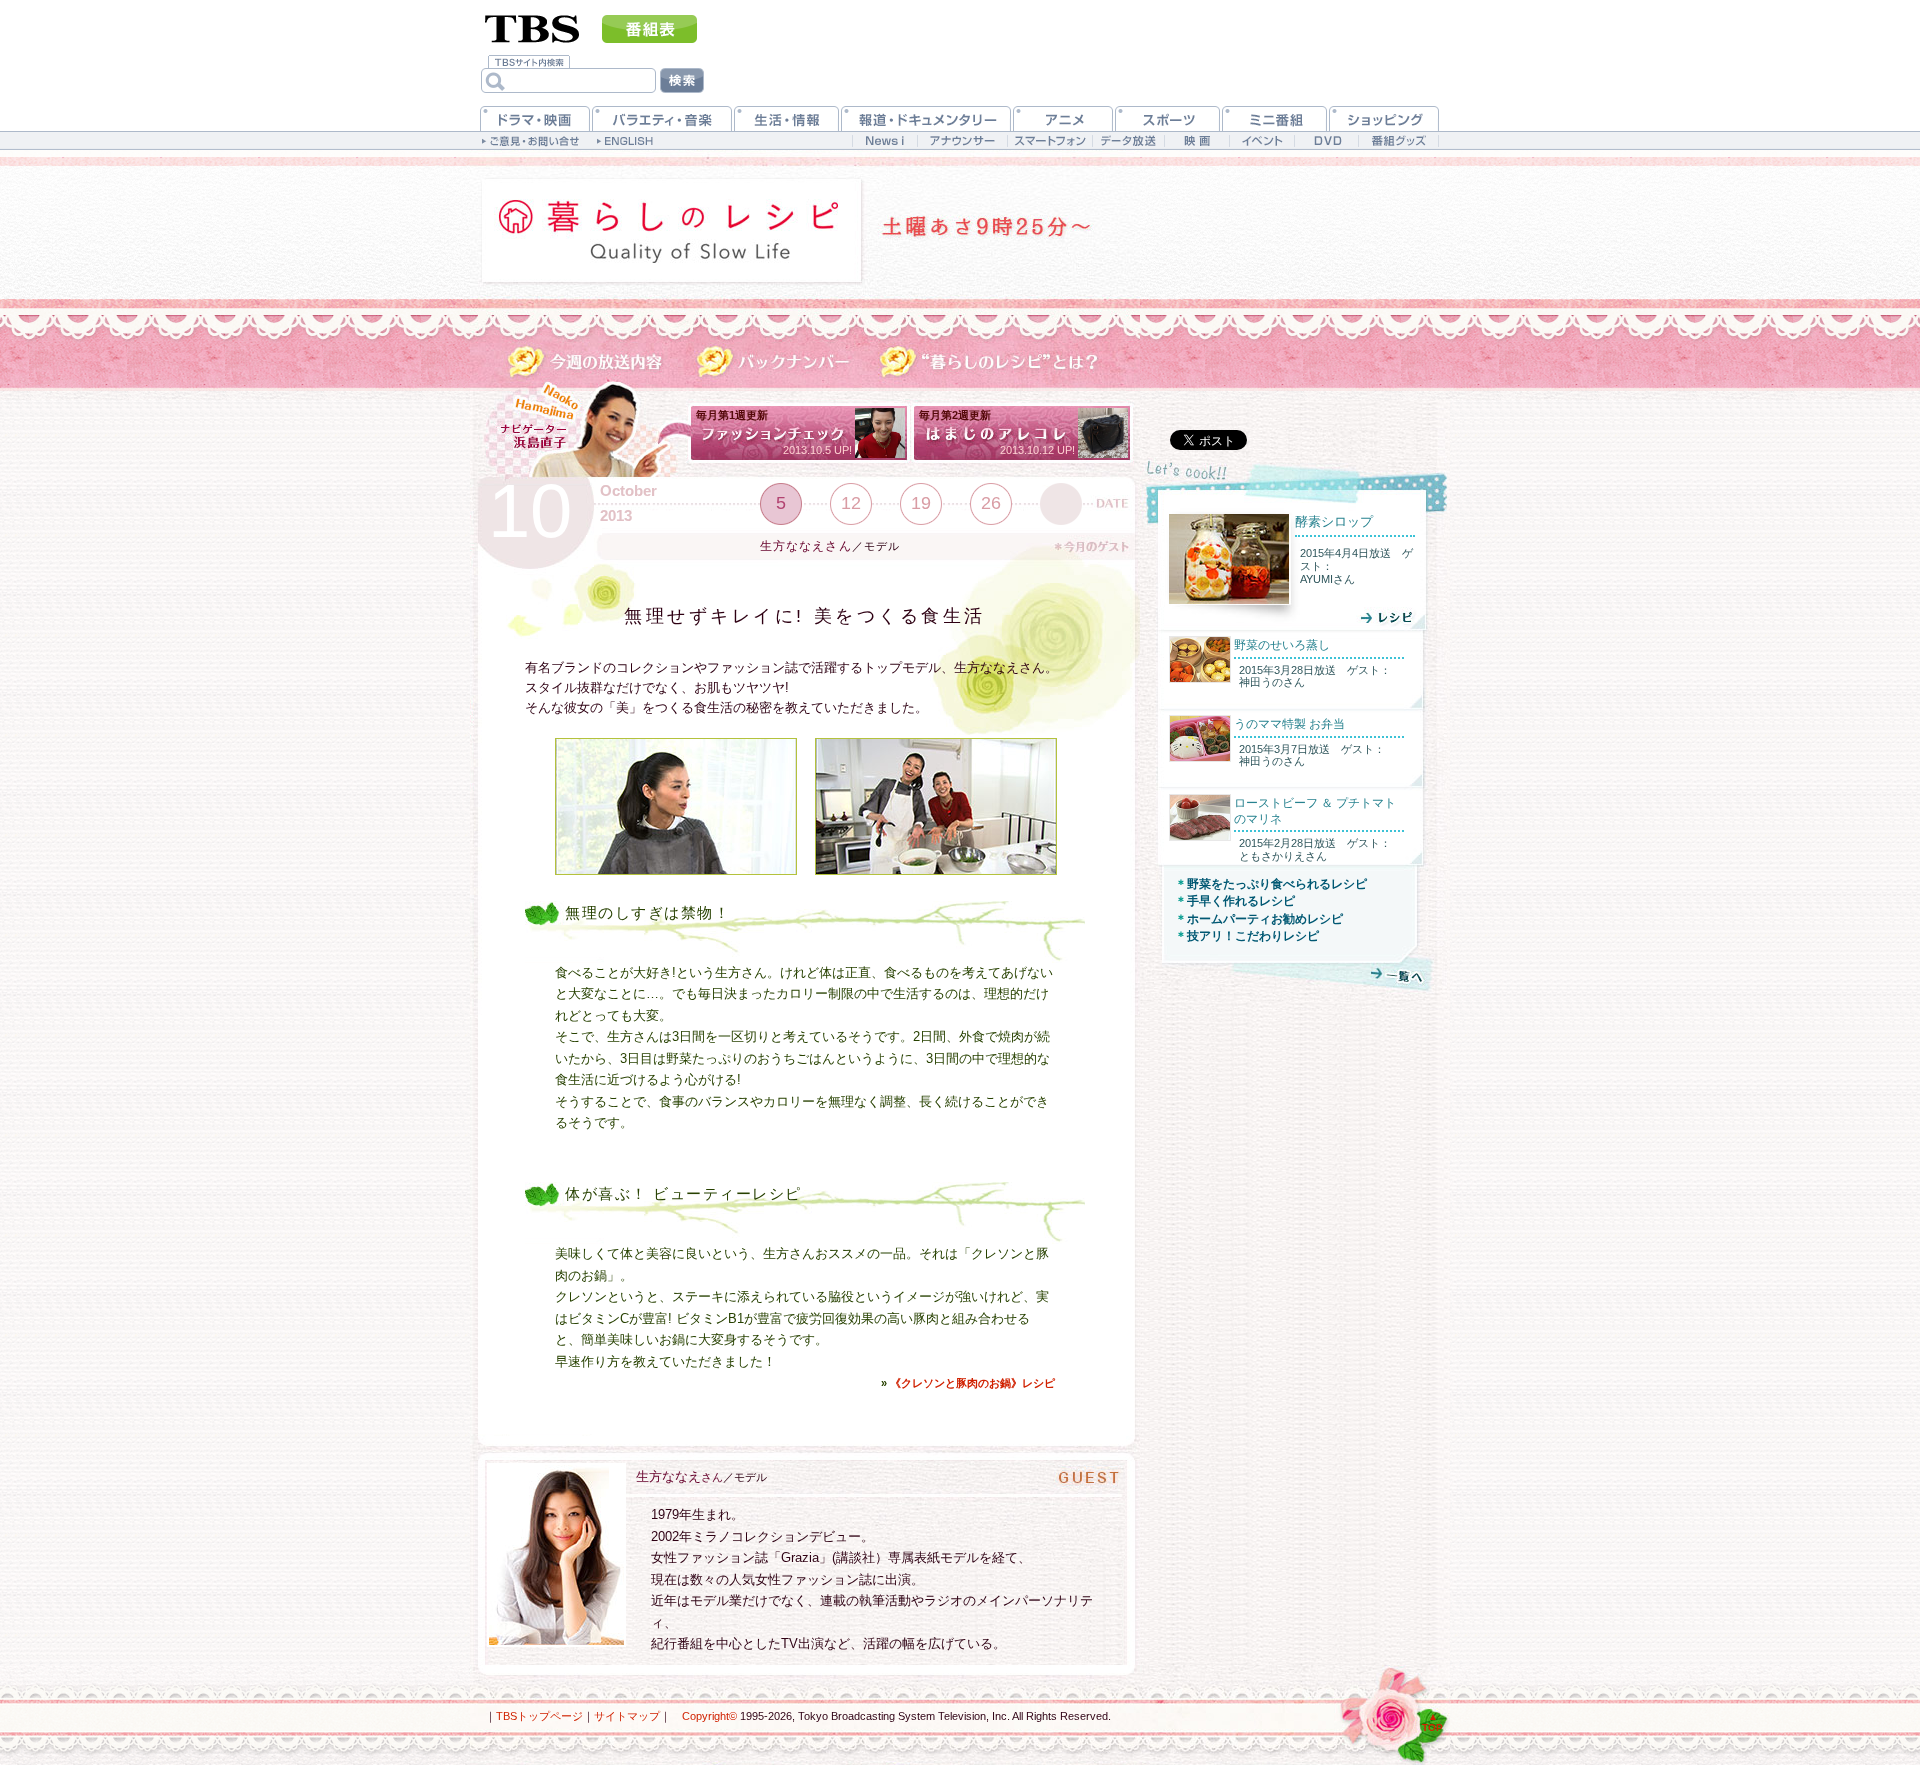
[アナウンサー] (962, 140)
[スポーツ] (1167, 118)
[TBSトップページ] (532, 27)
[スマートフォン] (1049, 140)
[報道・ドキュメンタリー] (926, 118)
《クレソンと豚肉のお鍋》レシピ (972, 1383)
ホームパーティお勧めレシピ (1265, 919)
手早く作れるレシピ (1241, 901)
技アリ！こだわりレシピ (1253, 936)
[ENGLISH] (627, 140)
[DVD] (1326, 140)
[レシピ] (1358, 617)
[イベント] (1261, 140)
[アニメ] (1063, 118)
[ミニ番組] (1274, 118)
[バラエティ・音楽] (662, 118)
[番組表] (649, 29)
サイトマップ (627, 1716)
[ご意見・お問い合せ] (532, 140)
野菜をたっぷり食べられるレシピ (1277, 884)
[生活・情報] (786, 118)
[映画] (1196, 140)
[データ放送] (1128, 140)
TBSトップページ (539, 1716)
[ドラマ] (535, 118)
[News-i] (884, 140)
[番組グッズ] (1398, 140)
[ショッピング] (1384, 118)
